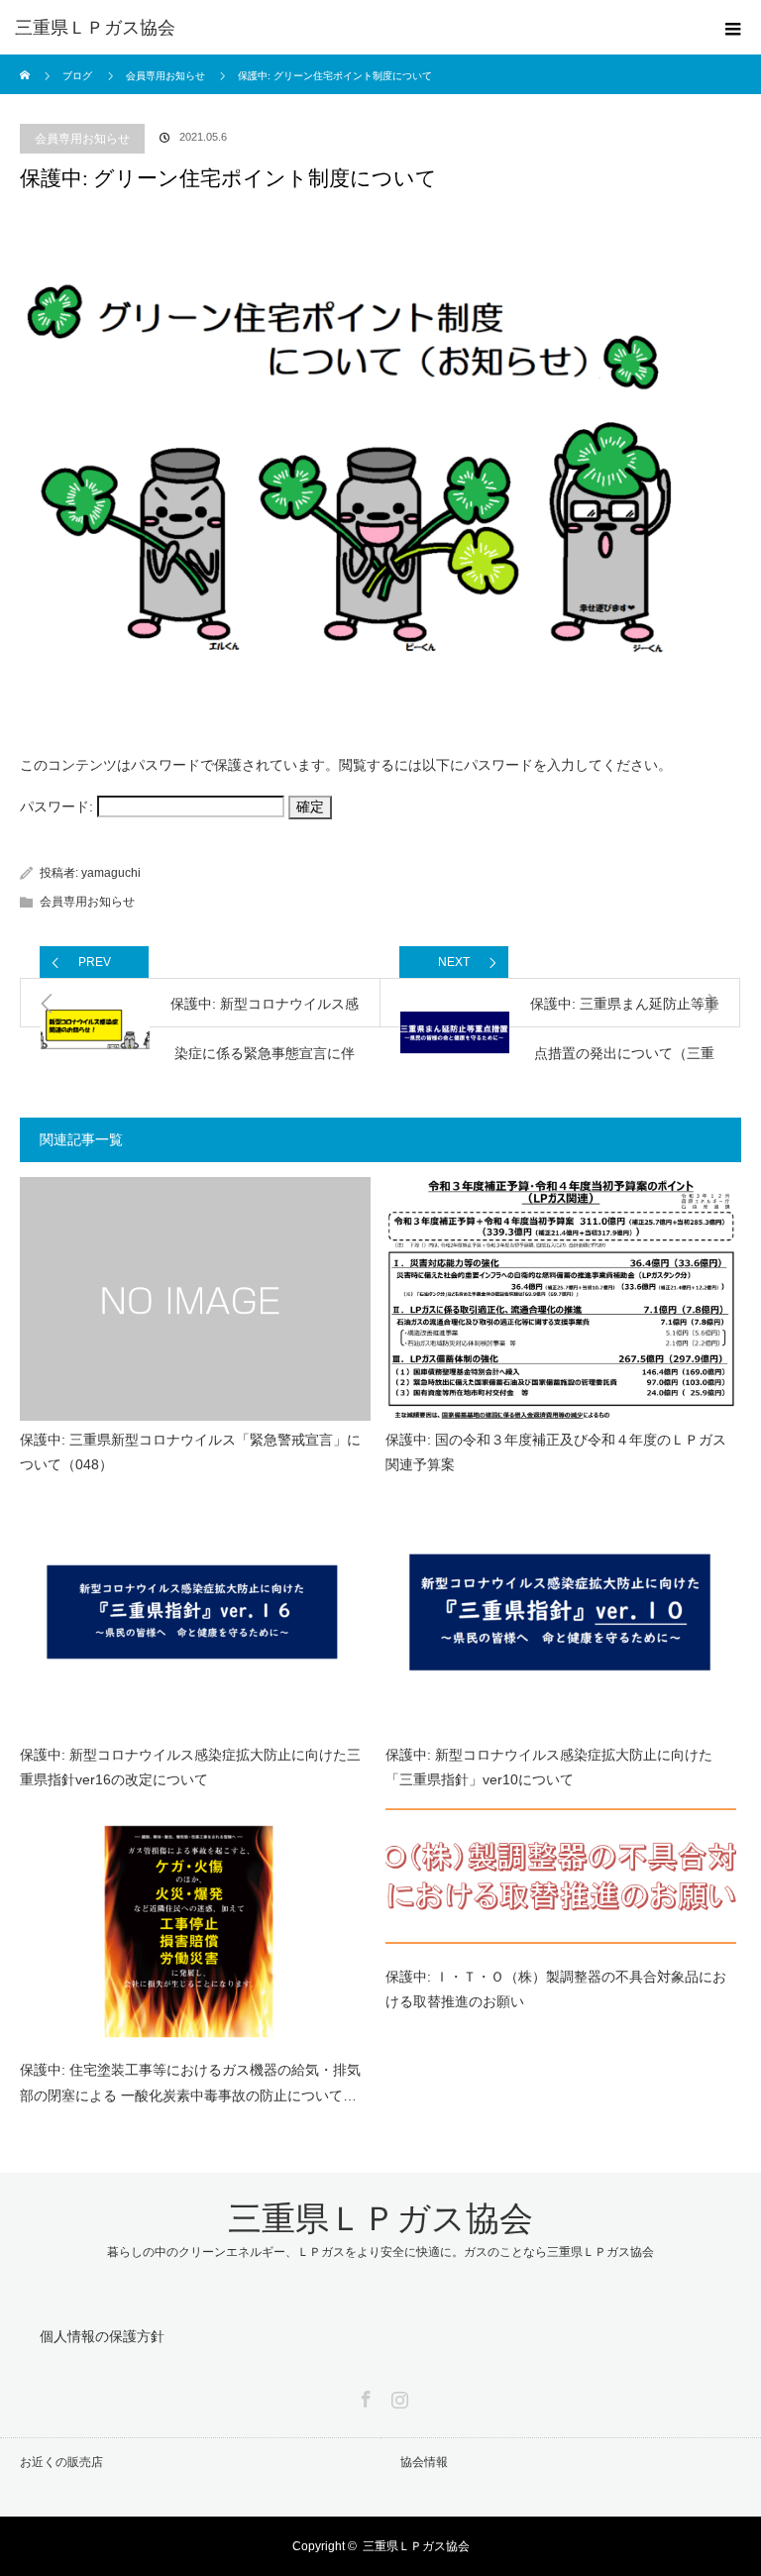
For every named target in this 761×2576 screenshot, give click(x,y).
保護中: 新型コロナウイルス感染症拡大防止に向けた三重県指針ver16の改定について (190, 1767)
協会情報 (424, 2462)
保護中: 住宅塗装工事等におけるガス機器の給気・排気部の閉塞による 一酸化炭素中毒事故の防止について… (190, 2082)
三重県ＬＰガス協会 (95, 28)
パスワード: (58, 806)
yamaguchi (111, 873)
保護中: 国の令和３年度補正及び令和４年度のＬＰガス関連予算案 (556, 1452)
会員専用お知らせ (82, 139)
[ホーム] (26, 62)
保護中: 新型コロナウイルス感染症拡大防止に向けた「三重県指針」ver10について (549, 1767)
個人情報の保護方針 (102, 2336)
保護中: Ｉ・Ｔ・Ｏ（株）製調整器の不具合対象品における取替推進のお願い (556, 1989)
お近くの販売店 (61, 2462)
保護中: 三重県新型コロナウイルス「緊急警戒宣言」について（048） (190, 1452)
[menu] (733, 28)
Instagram (397, 2396)
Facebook (364, 2396)
